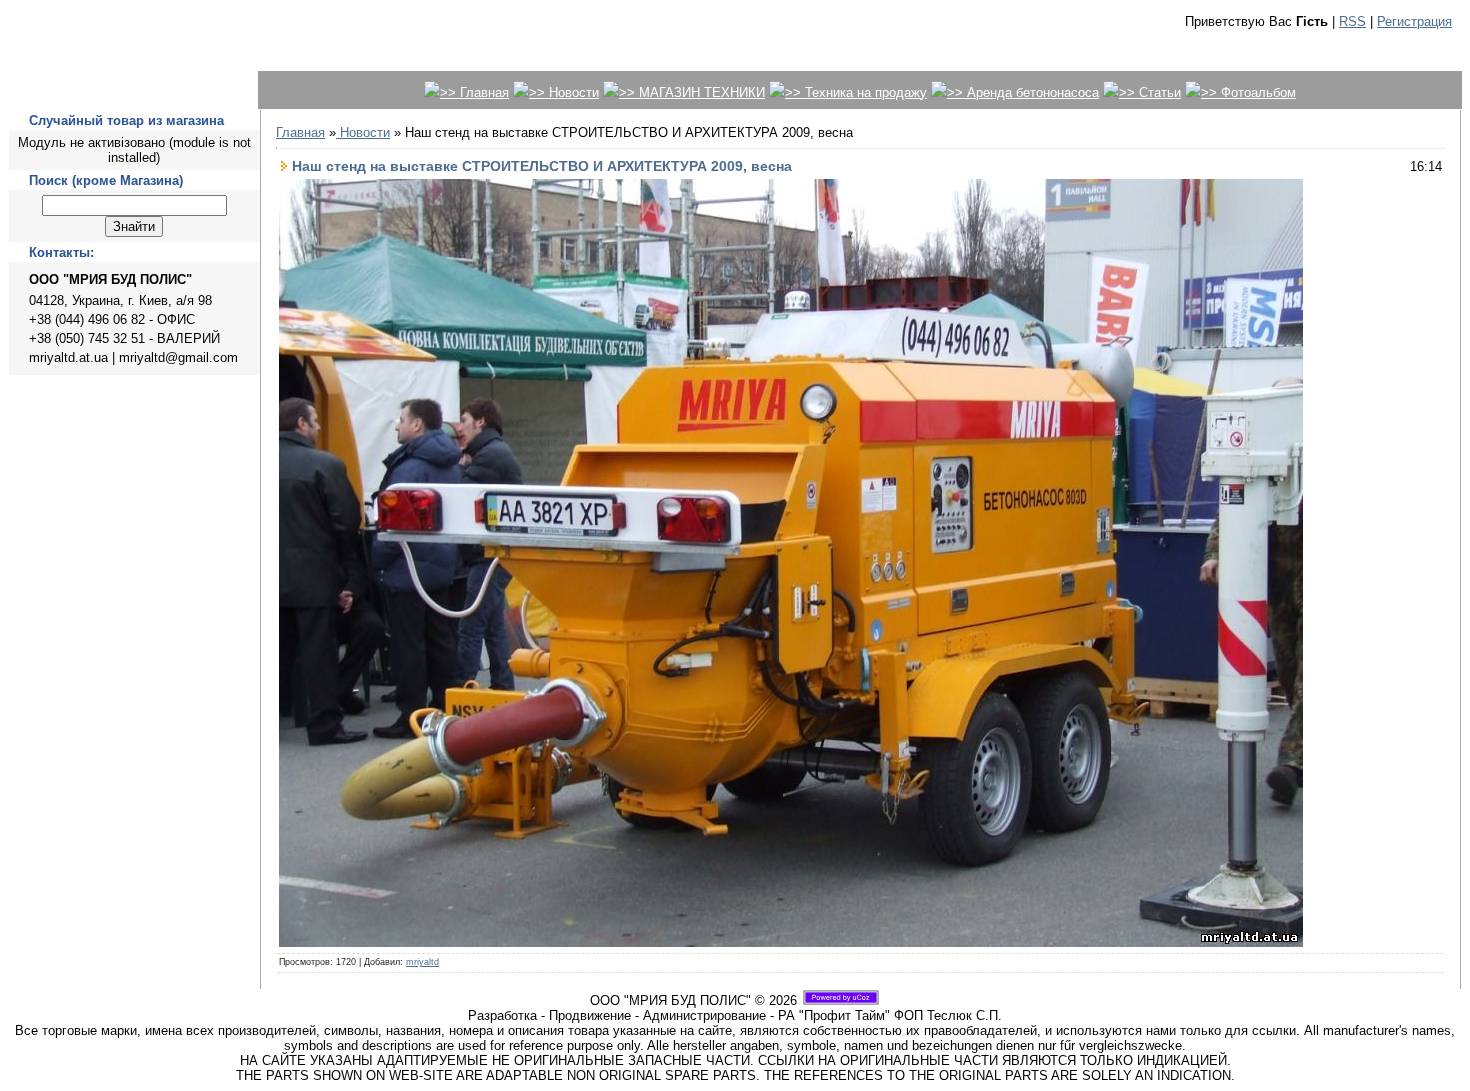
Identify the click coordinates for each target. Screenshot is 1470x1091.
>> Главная (474, 92)
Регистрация (1414, 21)
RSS (1352, 21)
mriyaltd (422, 962)
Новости (363, 132)
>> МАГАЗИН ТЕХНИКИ (692, 92)
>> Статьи (1150, 92)
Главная (300, 132)
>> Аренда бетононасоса (1023, 92)
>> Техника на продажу (856, 92)
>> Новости (564, 92)
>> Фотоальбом (1248, 92)
